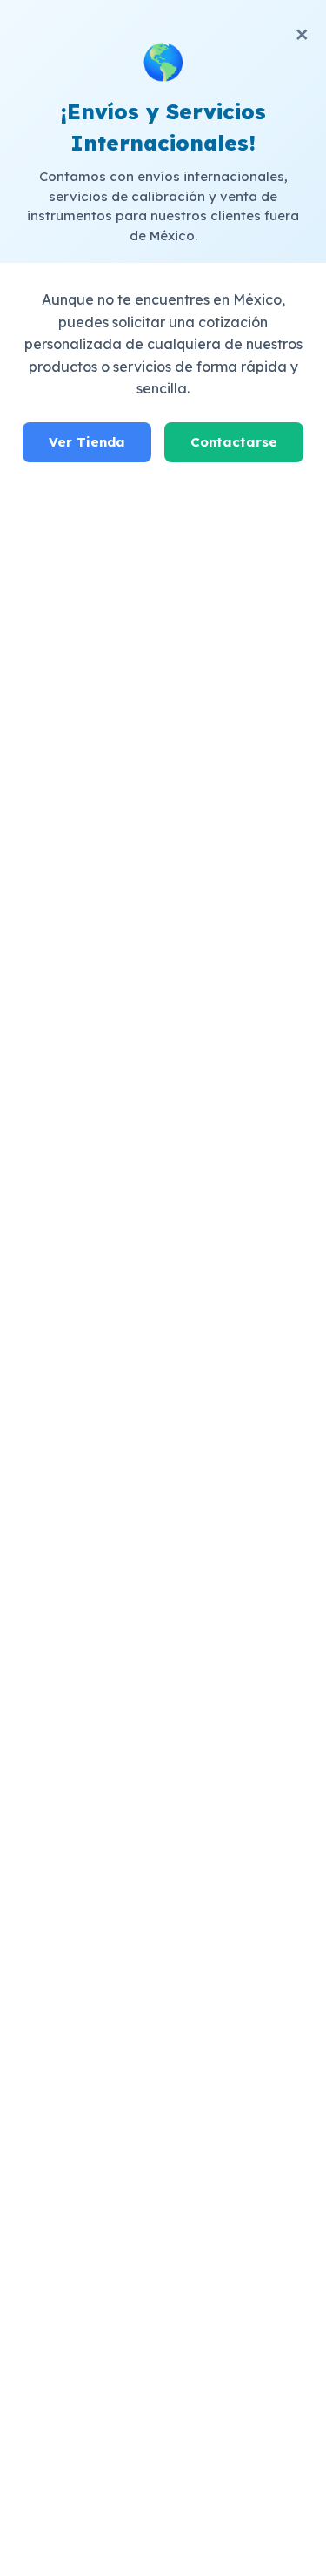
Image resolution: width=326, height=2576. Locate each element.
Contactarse (234, 442)
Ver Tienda (87, 442)
